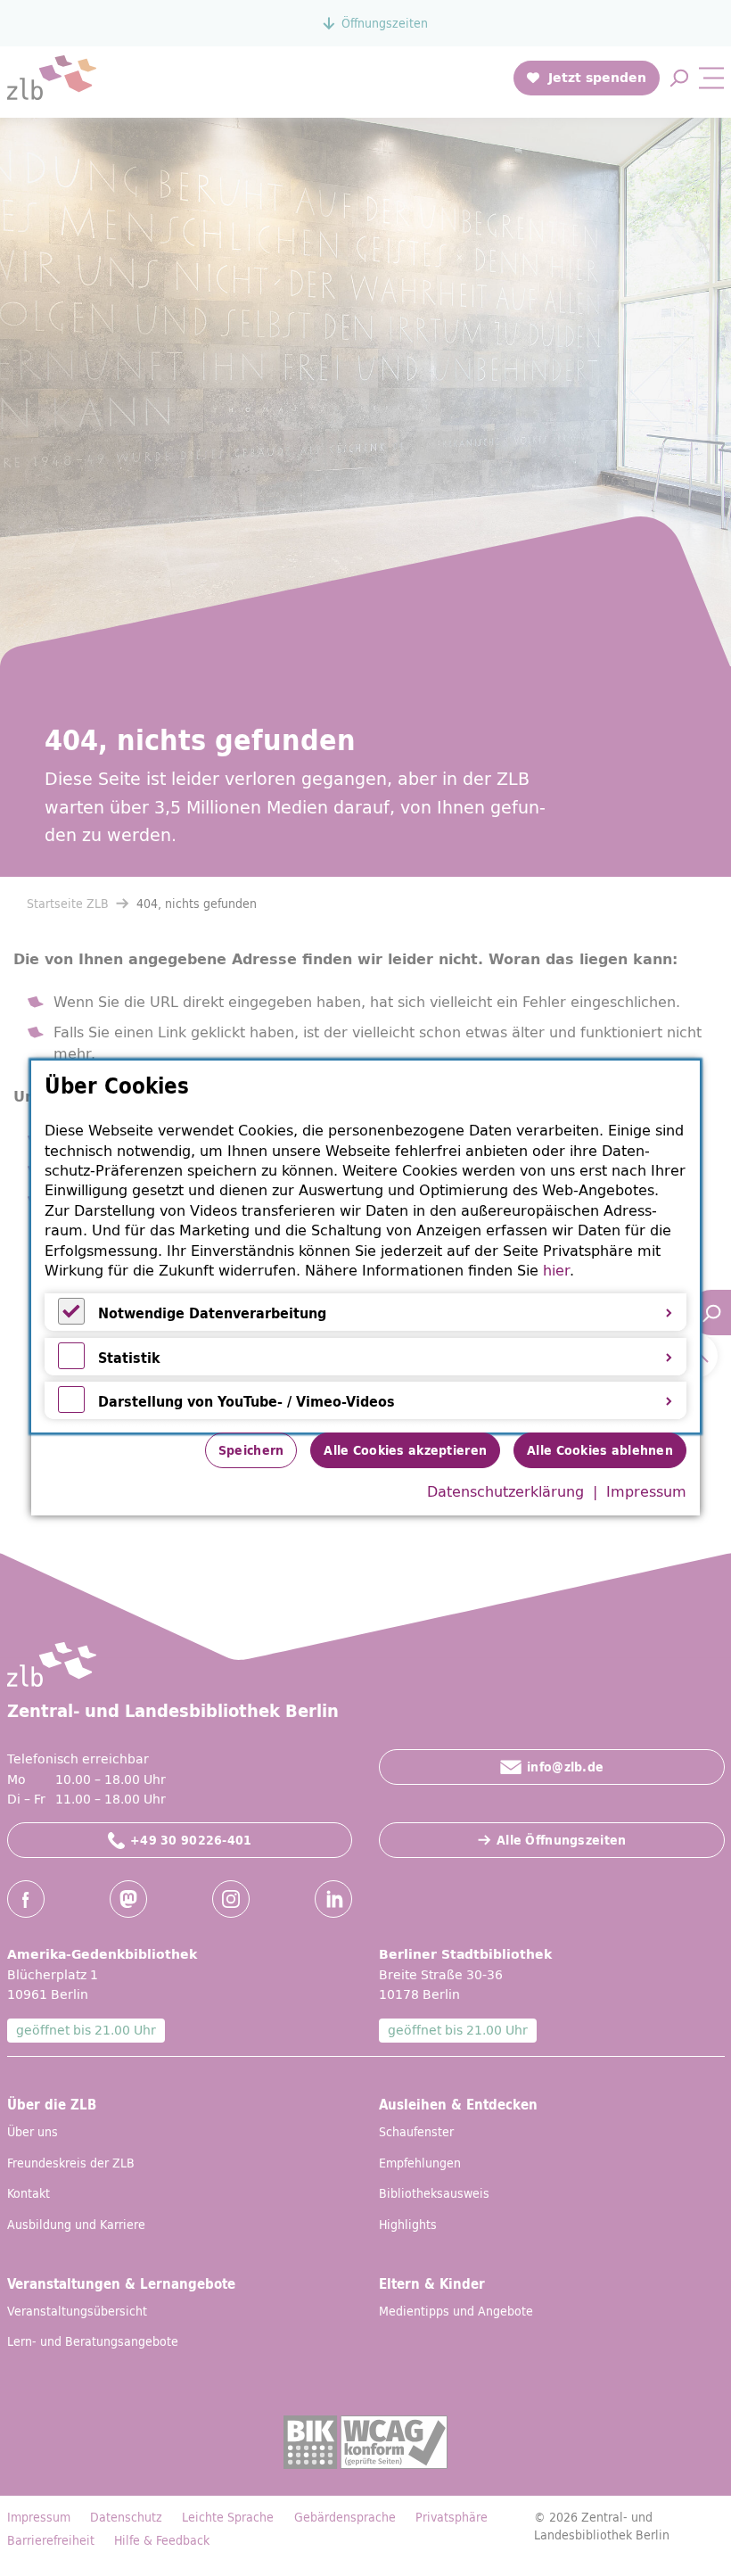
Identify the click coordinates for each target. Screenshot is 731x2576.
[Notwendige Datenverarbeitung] (71, 1319)
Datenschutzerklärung (505, 1491)
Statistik (129, 1358)
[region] (365, 1247)
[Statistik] (71, 1364)
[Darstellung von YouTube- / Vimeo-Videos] (71, 1408)
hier (556, 1270)
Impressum (646, 1491)
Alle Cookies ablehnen (600, 1450)
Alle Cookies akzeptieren (405, 1450)
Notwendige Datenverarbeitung (212, 1313)
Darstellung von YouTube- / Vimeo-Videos (246, 1401)
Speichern (251, 1450)
